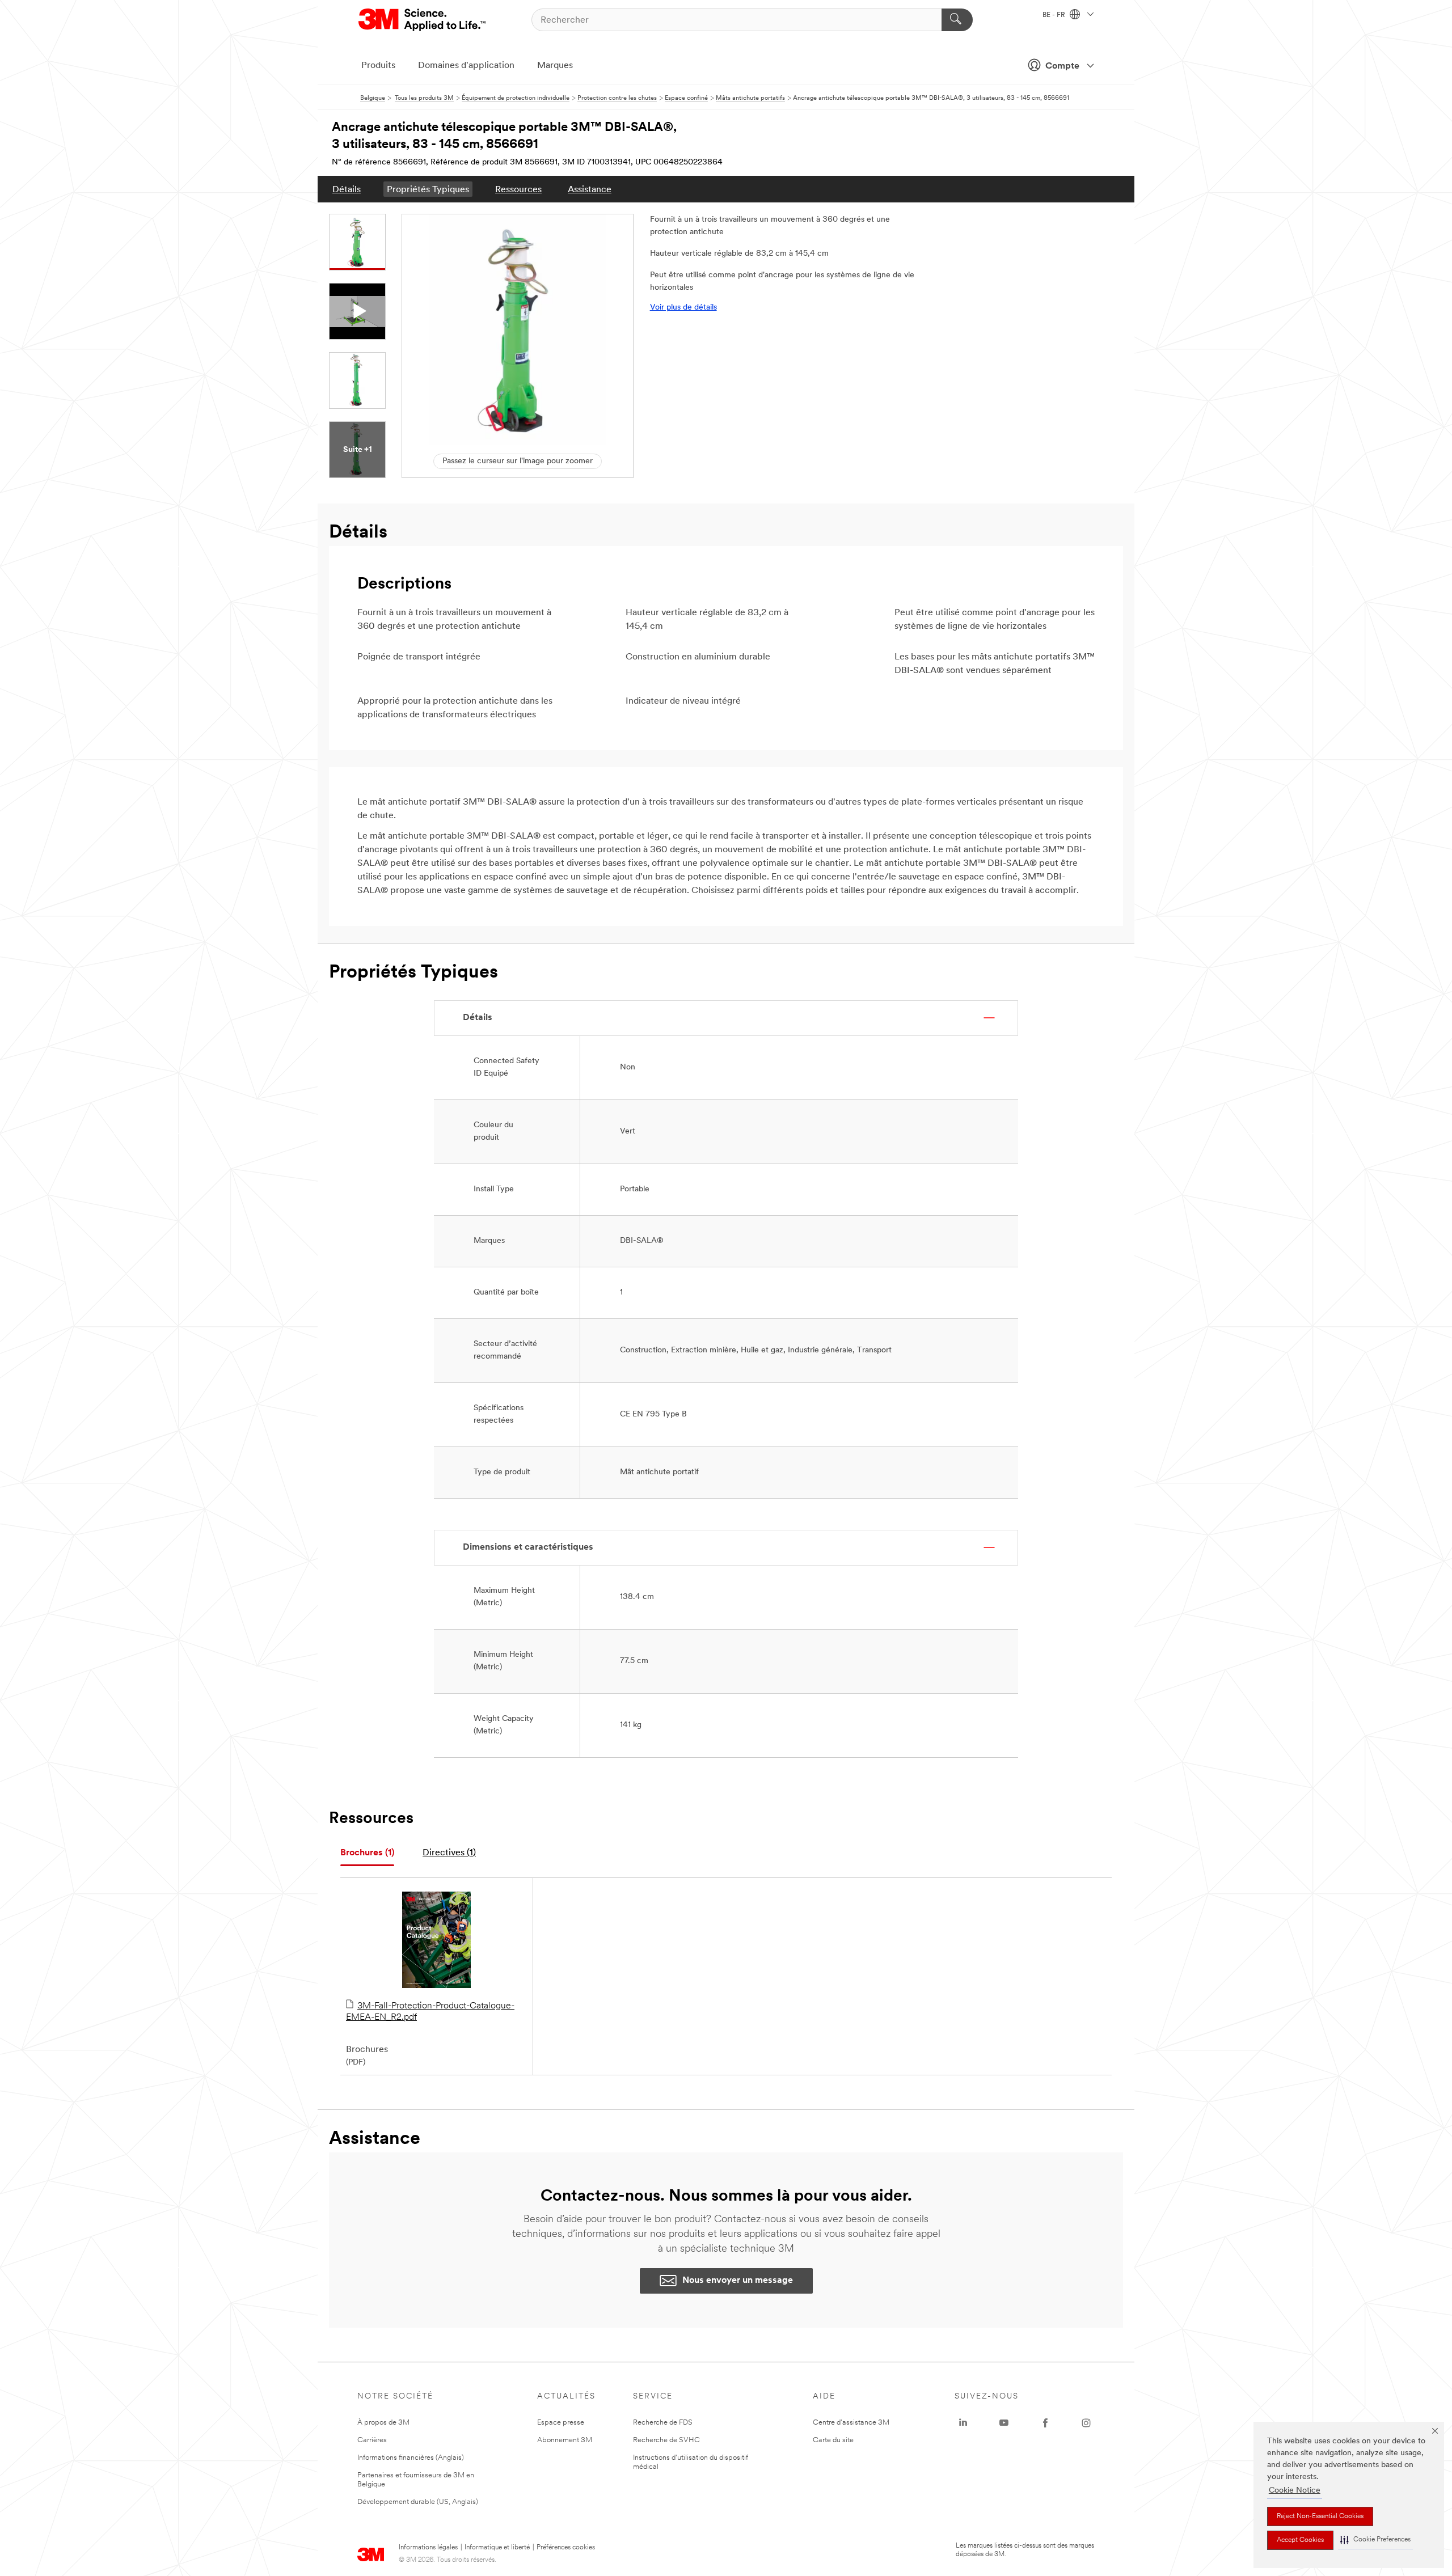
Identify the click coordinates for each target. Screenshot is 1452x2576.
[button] (1375, 2540)
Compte (1062, 66)
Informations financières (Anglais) (411, 2458)
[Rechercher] (957, 20)
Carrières (372, 2440)
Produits (378, 66)
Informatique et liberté (497, 2548)
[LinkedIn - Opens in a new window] (963, 2423)
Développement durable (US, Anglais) (418, 2502)
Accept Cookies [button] (1300, 2540)
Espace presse (561, 2423)
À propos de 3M (383, 2423)
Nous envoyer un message (738, 2281)
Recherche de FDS (663, 2423)
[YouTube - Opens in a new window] (1004, 2423)
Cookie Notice (1295, 2491)
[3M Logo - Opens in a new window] (423, 20)
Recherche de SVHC (666, 2440)
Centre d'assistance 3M (851, 2423)
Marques (555, 66)
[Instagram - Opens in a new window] (1086, 2423)
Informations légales (428, 2548)
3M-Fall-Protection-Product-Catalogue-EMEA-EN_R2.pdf (430, 2012)
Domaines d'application (466, 66)
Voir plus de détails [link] (683, 308)
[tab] (367, 1853)
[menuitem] (347, 189)
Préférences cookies (566, 2548)
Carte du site (833, 2440)
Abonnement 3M (565, 2440)
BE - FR (1055, 15)
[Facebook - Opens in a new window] (1045, 2423)
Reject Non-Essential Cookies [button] (1320, 2516)
